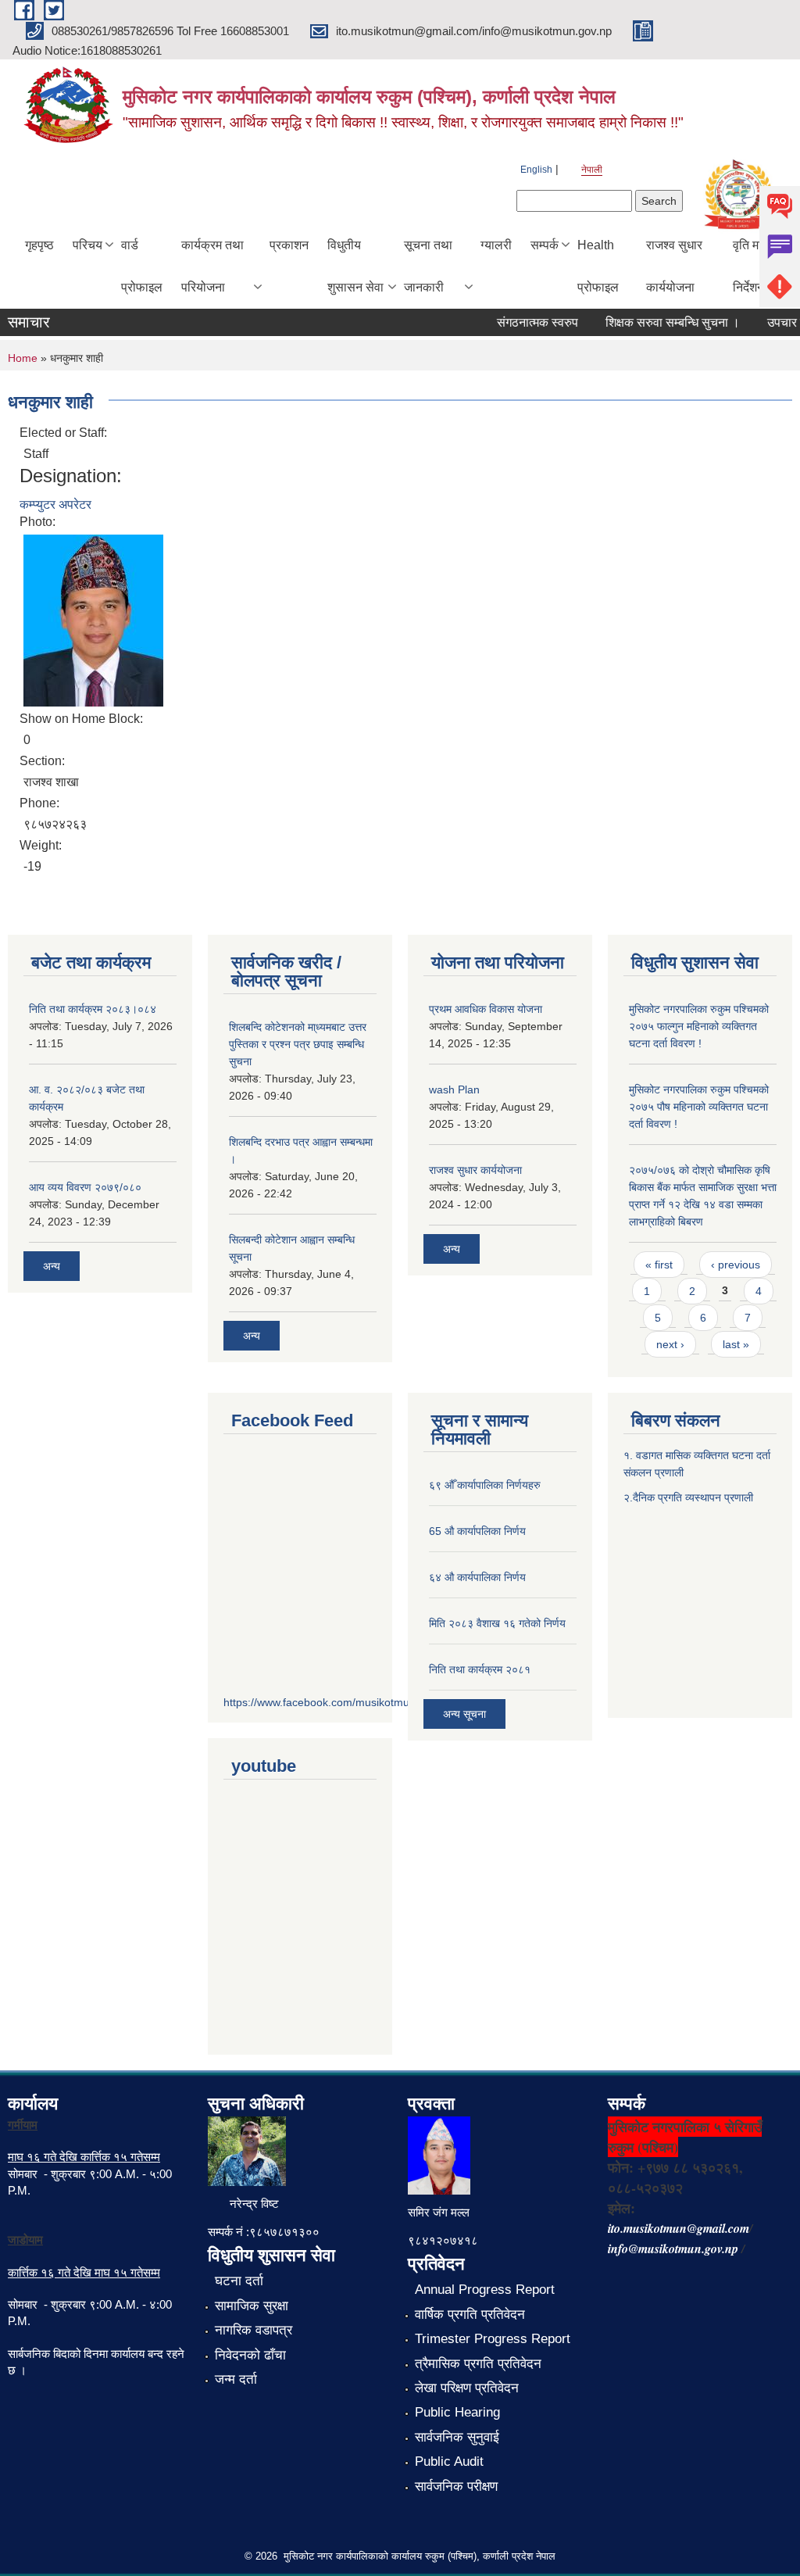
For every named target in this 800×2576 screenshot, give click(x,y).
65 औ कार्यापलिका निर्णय (477, 1531)
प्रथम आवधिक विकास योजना (486, 1009)
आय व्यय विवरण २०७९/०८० (85, 1187)
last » (736, 1344)
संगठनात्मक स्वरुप (521, 322)
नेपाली (592, 170)
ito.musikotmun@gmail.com (679, 2228)
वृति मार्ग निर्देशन (750, 266)
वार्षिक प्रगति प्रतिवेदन (470, 2315)
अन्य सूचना (464, 1714)
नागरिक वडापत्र (254, 2330)
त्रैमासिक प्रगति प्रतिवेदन (478, 2364)
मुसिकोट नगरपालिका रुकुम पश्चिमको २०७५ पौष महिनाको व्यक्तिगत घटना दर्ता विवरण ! (699, 1107)
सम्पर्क (545, 245)
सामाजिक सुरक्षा (252, 2306)
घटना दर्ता (239, 2281)
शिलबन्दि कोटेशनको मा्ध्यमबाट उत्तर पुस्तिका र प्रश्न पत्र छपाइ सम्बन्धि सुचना (298, 1044)
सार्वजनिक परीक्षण (456, 2487)
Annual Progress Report (485, 2290)
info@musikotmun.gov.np (673, 2249)
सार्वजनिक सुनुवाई (457, 2437)
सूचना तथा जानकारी (428, 266)
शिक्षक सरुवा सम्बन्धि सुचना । (656, 322)
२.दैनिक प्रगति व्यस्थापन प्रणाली (688, 1497)
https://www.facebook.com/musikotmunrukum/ (337, 1702)
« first (659, 1265)
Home (23, 358)
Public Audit (449, 2462)
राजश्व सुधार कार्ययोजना (674, 266)
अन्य (52, 1266)
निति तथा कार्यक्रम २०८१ (480, 1669)
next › (670, 1344)
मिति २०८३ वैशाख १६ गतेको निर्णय (497, 1623)
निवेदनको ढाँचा (250, 2355)
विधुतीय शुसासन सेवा (355, 266)
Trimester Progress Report (493, 2339)
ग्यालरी (496, 245)
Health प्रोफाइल (598, 266)
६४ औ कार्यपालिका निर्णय (477, 1577)
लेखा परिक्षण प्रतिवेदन (467, 2388)
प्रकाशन (289, 245)
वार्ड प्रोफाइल (142, 266)
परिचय (87, 245)
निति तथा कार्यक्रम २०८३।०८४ (93, 1009)
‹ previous (736, 1265)
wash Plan (454, 1089)
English (536, 170)
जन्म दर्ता (236, 2379)
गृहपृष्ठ (39, 245)
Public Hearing (457, 2412)
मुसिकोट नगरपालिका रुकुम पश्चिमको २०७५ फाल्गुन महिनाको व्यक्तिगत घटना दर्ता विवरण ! (699, 1026)
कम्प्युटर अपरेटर (55, 504)
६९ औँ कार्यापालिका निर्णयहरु (485, 1485)
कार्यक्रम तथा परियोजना (212, 266)
